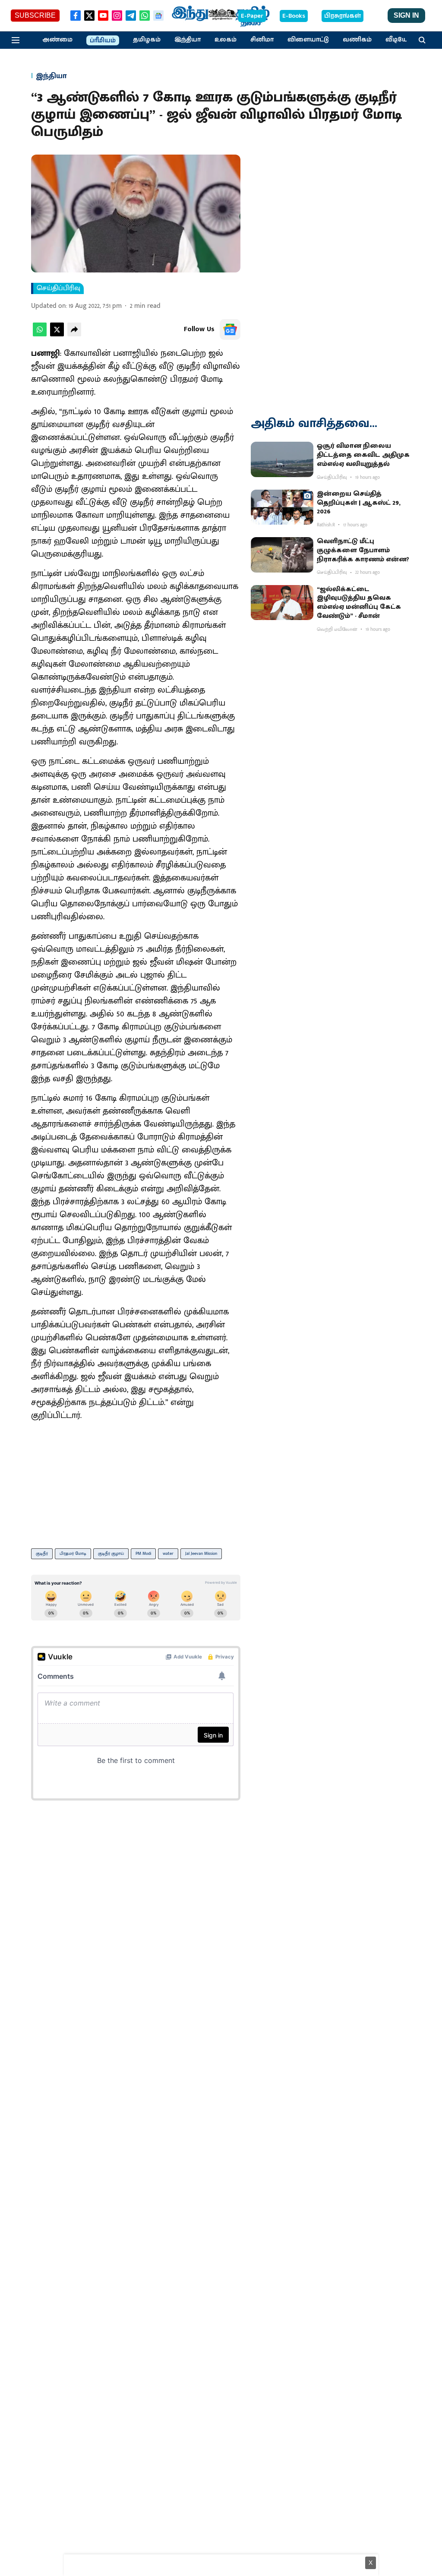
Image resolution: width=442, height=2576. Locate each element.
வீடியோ (398, 40)
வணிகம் (357, 40)
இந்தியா (188, 40)
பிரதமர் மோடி (73, 1554)
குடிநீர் (42, 1554)
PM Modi (143, 1554)
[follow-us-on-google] (230, 329)
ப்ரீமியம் (103, 41)
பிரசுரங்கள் (343, 16)
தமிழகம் (147, 40)
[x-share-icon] (57, 334)
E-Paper (252, 16)
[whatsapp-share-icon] (40, 334)
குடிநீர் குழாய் (111, 1554)
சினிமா (262, 40)
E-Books (294, 16)
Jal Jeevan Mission (201, 1554)
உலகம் (226, 40)
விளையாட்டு (308, 40)
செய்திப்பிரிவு (58, 288)
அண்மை (57, 40)
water (168, 1554)
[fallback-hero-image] (282, 459)
